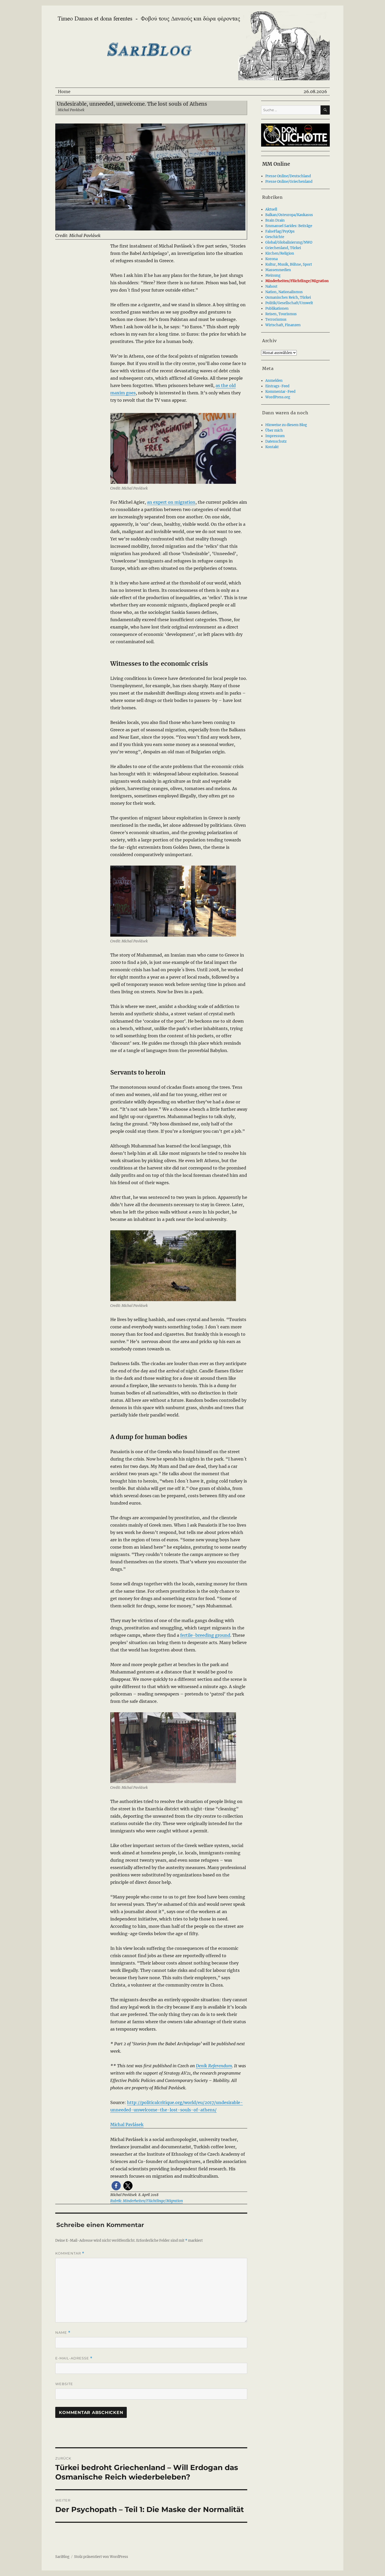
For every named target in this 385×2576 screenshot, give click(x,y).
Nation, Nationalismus (284, 292)
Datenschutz (276, 441)
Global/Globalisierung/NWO (289, 242)
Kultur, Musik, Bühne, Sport (289, 264)
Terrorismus (276, 320)
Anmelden (274, 381)
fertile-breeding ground (205, 1635)
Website (64, 2384)
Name (63, 2333)
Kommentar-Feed (280, 392)
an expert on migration (171, 502)
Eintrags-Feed (277, 386)
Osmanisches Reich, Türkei (288, 297)
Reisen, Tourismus (281, 314)
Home (64, 92)
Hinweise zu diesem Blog (286, 425)
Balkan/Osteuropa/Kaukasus (289, 215)
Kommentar (70, 2253)
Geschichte (275, 237)
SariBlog (62, 2557)
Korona (271, 259)
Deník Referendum (214, 2066)
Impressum (275, 436)
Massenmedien (278, 270)
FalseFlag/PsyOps (280, 231)
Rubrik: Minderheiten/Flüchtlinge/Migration (147, 2201)
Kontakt (272, 447)
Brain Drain (275, 220)
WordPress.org (278, 397)
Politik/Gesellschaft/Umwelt (289, 303)
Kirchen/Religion (280, 253)
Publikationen (277, 308)
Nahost (271, 286)
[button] (116, 2186)
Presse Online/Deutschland (288, 176)
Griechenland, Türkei (283, 248)
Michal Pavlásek (127, 2124)
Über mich (274, 430)
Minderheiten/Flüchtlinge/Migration (297, 281)
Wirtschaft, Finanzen (283, 325)
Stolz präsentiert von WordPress (101, 2557)
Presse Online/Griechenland (289, 182)
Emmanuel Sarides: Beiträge (289, 226)
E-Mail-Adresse (74, 2358)
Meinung (273, 275)
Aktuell (271, 209)
